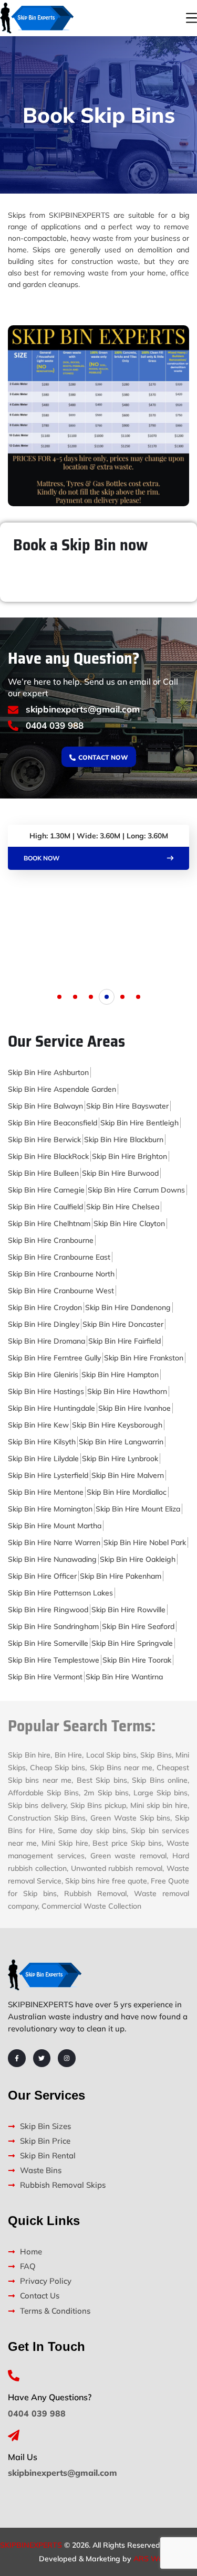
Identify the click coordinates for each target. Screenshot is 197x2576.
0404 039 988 (55, 725)
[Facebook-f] (17, 2058)
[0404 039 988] (13, 726)
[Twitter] (42, 2058)
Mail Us (23, 2457)
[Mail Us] (14, 2435)
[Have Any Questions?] (14, 2376)
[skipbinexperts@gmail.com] (13, 710)
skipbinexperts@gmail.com (83, 709)
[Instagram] (67, 2058)
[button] (59, 997)
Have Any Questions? (50, 2397)
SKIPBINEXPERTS (31, 2545)
